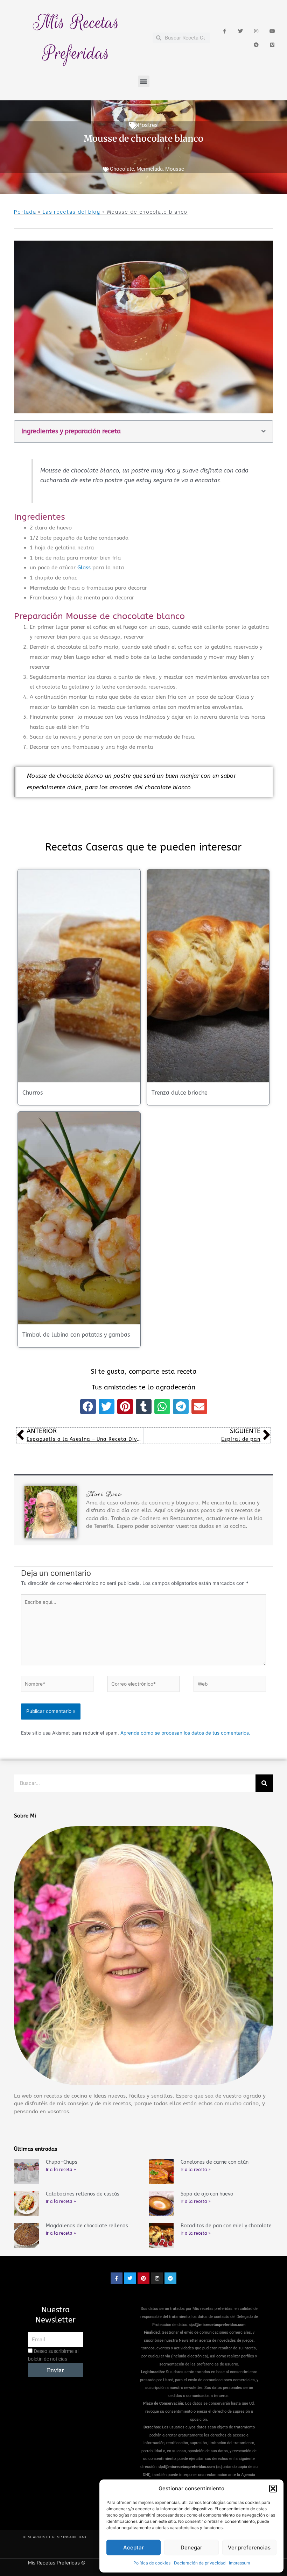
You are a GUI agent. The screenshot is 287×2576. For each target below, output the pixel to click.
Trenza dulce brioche (180, 1093)
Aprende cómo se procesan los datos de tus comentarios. (185, 1733)
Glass (84, 568)
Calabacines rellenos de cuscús (83, 2194)
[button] (273, 2489)
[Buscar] (264, 1783)
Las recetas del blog (72, 212)
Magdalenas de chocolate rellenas (87, 2226)
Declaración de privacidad (200, 2563)
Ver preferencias (249, 2547)
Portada (25, 212)
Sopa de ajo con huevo (207, 2194)
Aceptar (134, 2547)
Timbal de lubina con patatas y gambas (76, 1335)
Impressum (239, 2563)
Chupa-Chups (62, 2162)
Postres (148, 125)
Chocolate (122, 169)
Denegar (191, 2547)
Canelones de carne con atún (215, 2162)
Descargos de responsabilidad (55, 2537)
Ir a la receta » (61, 2170)
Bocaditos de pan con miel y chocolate (226, 2226)
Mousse (175, 169)
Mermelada (150, 169)
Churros (33, 1093)
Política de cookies (152, 2563)
